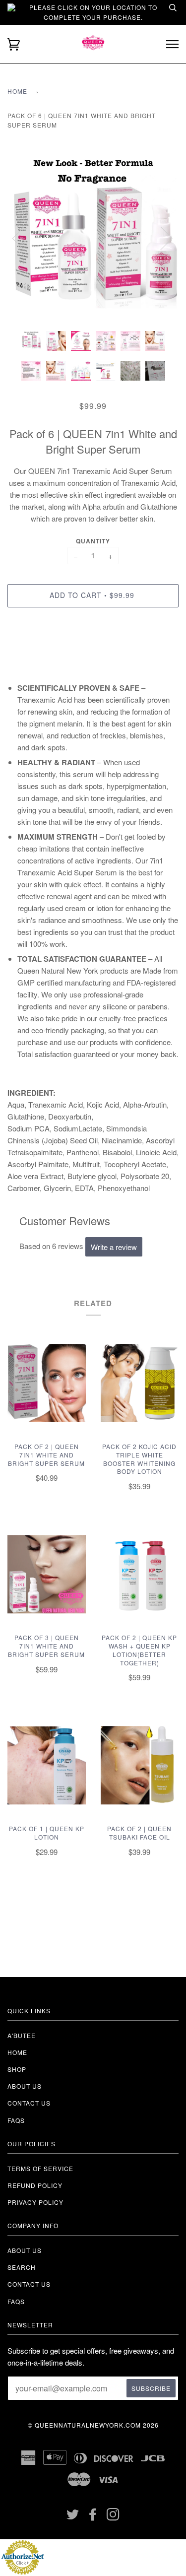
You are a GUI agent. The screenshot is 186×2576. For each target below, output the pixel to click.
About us (25, 2086)
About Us (25, 2250)
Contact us (29, 2103)
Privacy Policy (35, 2202)
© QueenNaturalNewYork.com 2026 (93, 2425)
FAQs (16, 2120)
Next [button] (160, 238)
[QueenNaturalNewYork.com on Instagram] (113, 2517)
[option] (93, 238)
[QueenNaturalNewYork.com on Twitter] (73, 2517)
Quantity (93, 541)
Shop (17, 2069)
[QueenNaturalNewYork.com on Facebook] (93, 2517)
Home (17, 91)
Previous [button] (24, 238)
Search (22, 2267)
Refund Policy (35, 2185)
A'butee (22, 2035)
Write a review (114, 1247)
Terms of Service (40, 2168)
